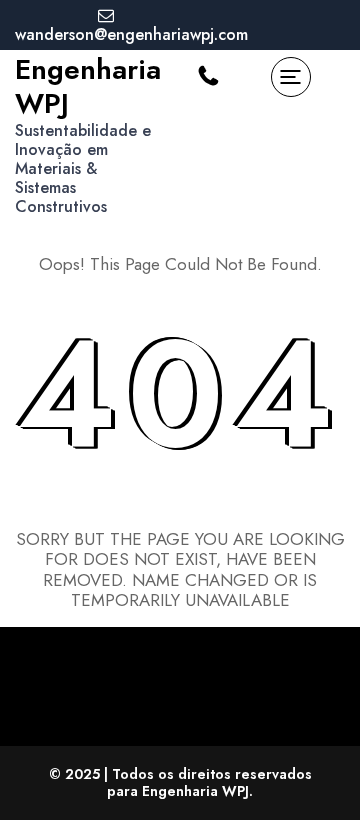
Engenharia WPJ (88, 86)
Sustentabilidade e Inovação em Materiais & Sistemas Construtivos (83, 169)
